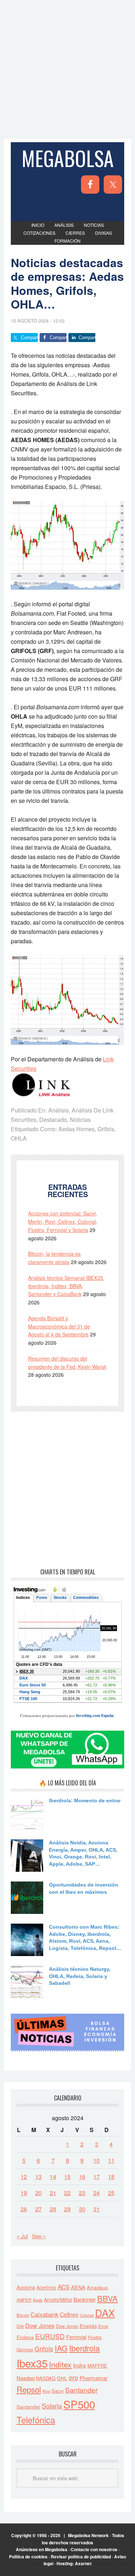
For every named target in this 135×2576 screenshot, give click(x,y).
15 (67, 2177)
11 (111, 2160)
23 (82, 2193)
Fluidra (95, 2337)
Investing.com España (95, 1716)
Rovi (46, 2391)
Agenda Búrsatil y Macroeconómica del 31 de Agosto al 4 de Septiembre (59, 1326)
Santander (81, 2390)
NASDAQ (46, 2378)
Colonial (87, 2315)
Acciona (26, 2287)
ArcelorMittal (58, 2299)
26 (24, 2209)
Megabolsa (68, 158)
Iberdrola (84, 2348)
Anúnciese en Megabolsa (42, 2549)
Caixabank (44, 2314)
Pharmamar (94, 2378)
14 (53, 2177)
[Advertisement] (67, 68)
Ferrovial (76, 2337)
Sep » (39, 2236)
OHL (62, 2378)
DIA (20, 2326)
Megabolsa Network (88, 2535)
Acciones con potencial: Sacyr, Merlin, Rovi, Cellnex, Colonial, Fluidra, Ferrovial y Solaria (63, 1222)
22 (67, 2193)
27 (39, 2209)
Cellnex (69, 2314)
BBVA (107, 2298)
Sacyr (58, 2391)
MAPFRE (97, 2366)
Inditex (60, 2364)
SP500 (79, 2404)
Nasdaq (26, 2378)
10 (96, 2160)
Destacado (53, 1120)
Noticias (80, 1120)
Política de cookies (28, 2557)
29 (67, 2209)
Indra (80, 2365)
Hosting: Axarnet (74, 2563)
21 (53, 2193)
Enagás (88, 2326)
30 (82, 2209)
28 (53, 2209)
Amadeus (97, 2287)
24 (96, 2193)
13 (39, 2177)
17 (96, 2177)
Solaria (52, 2406)
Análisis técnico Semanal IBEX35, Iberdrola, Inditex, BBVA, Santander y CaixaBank (66, 1286)
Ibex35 (32, 2363)
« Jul (22, 2236)
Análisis (58, 1110)
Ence (103, 2326)
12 (24, 2177)
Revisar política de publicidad (81, 2557)
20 (39, 2193)
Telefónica (36, 2420)
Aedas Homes (76, 1129)
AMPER (24, 2300)
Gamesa (25, 2349)
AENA (78, 2287)
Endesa (25, 2337)
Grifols (106, 1129)
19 (24, 2193)
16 (82, 2177)
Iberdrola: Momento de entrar (85, 1800)
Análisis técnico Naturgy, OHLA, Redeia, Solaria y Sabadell (80, 1976)
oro (73, 2377)
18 (111, 2177)
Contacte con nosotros (94, 2549)
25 (111, 2193)
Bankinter (85, 2299)
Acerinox (46, 2287)
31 (96, 2209)
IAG (61, 2348)
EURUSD (50, 2336)
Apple (38, 2300)
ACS (64, 2287)
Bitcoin (23, 2315)
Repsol (29, 2389)
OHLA (19, 1138)
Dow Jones (40, 2325)
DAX (105, 2313)
